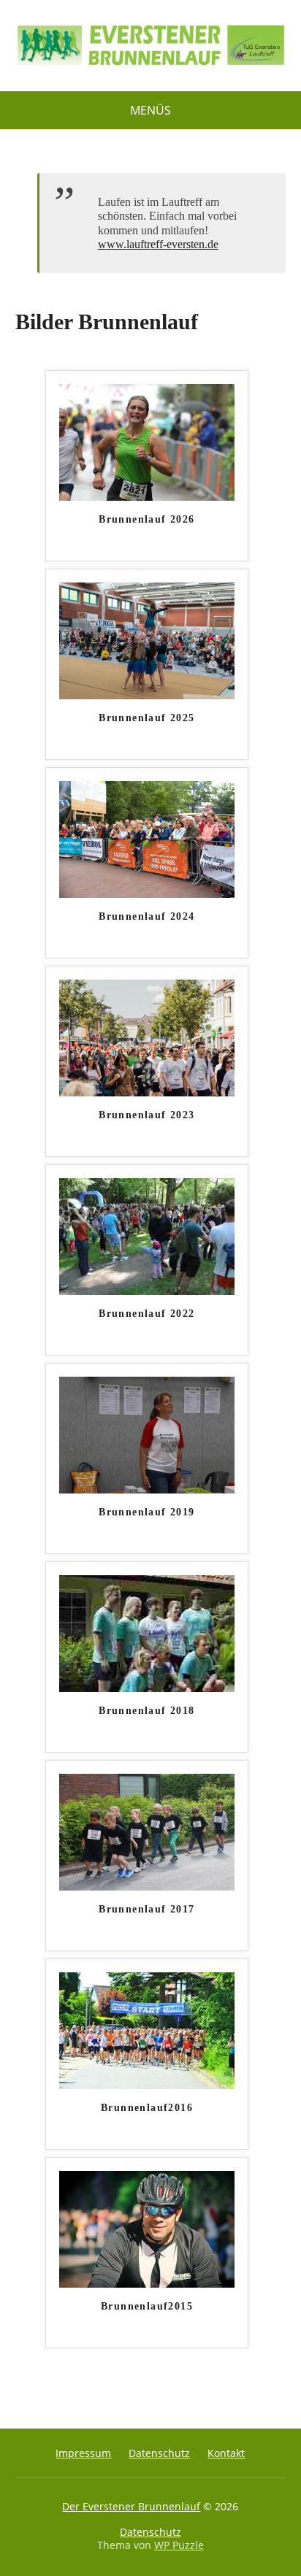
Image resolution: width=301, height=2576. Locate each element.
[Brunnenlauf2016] (147, 2029)
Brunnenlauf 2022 (146, 1314)
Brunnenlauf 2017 (146, 1909)
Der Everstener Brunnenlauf (131, 2506)
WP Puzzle (179, 2545)
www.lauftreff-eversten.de (158, 244)
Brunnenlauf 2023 (146, 1115)
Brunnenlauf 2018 (146, 1711)
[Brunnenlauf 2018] (147, 1632)
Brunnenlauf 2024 (146, 916)
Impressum (83, 2453)
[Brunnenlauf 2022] (147, 1235)
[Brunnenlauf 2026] (147, 441)
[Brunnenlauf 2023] (147, 1037)
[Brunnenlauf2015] (147, 2228)
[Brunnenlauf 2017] (147, 1831)
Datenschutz (159, 2453)
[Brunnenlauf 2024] (147, 838)
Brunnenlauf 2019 (146, 1512)
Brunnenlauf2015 (147, 2306)
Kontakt (226, 2453)
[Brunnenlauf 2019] (147, 1434)
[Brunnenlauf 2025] (147, 639)
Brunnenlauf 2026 (146, 519)
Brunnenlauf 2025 (146, 718)
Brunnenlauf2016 (147, 2108)
